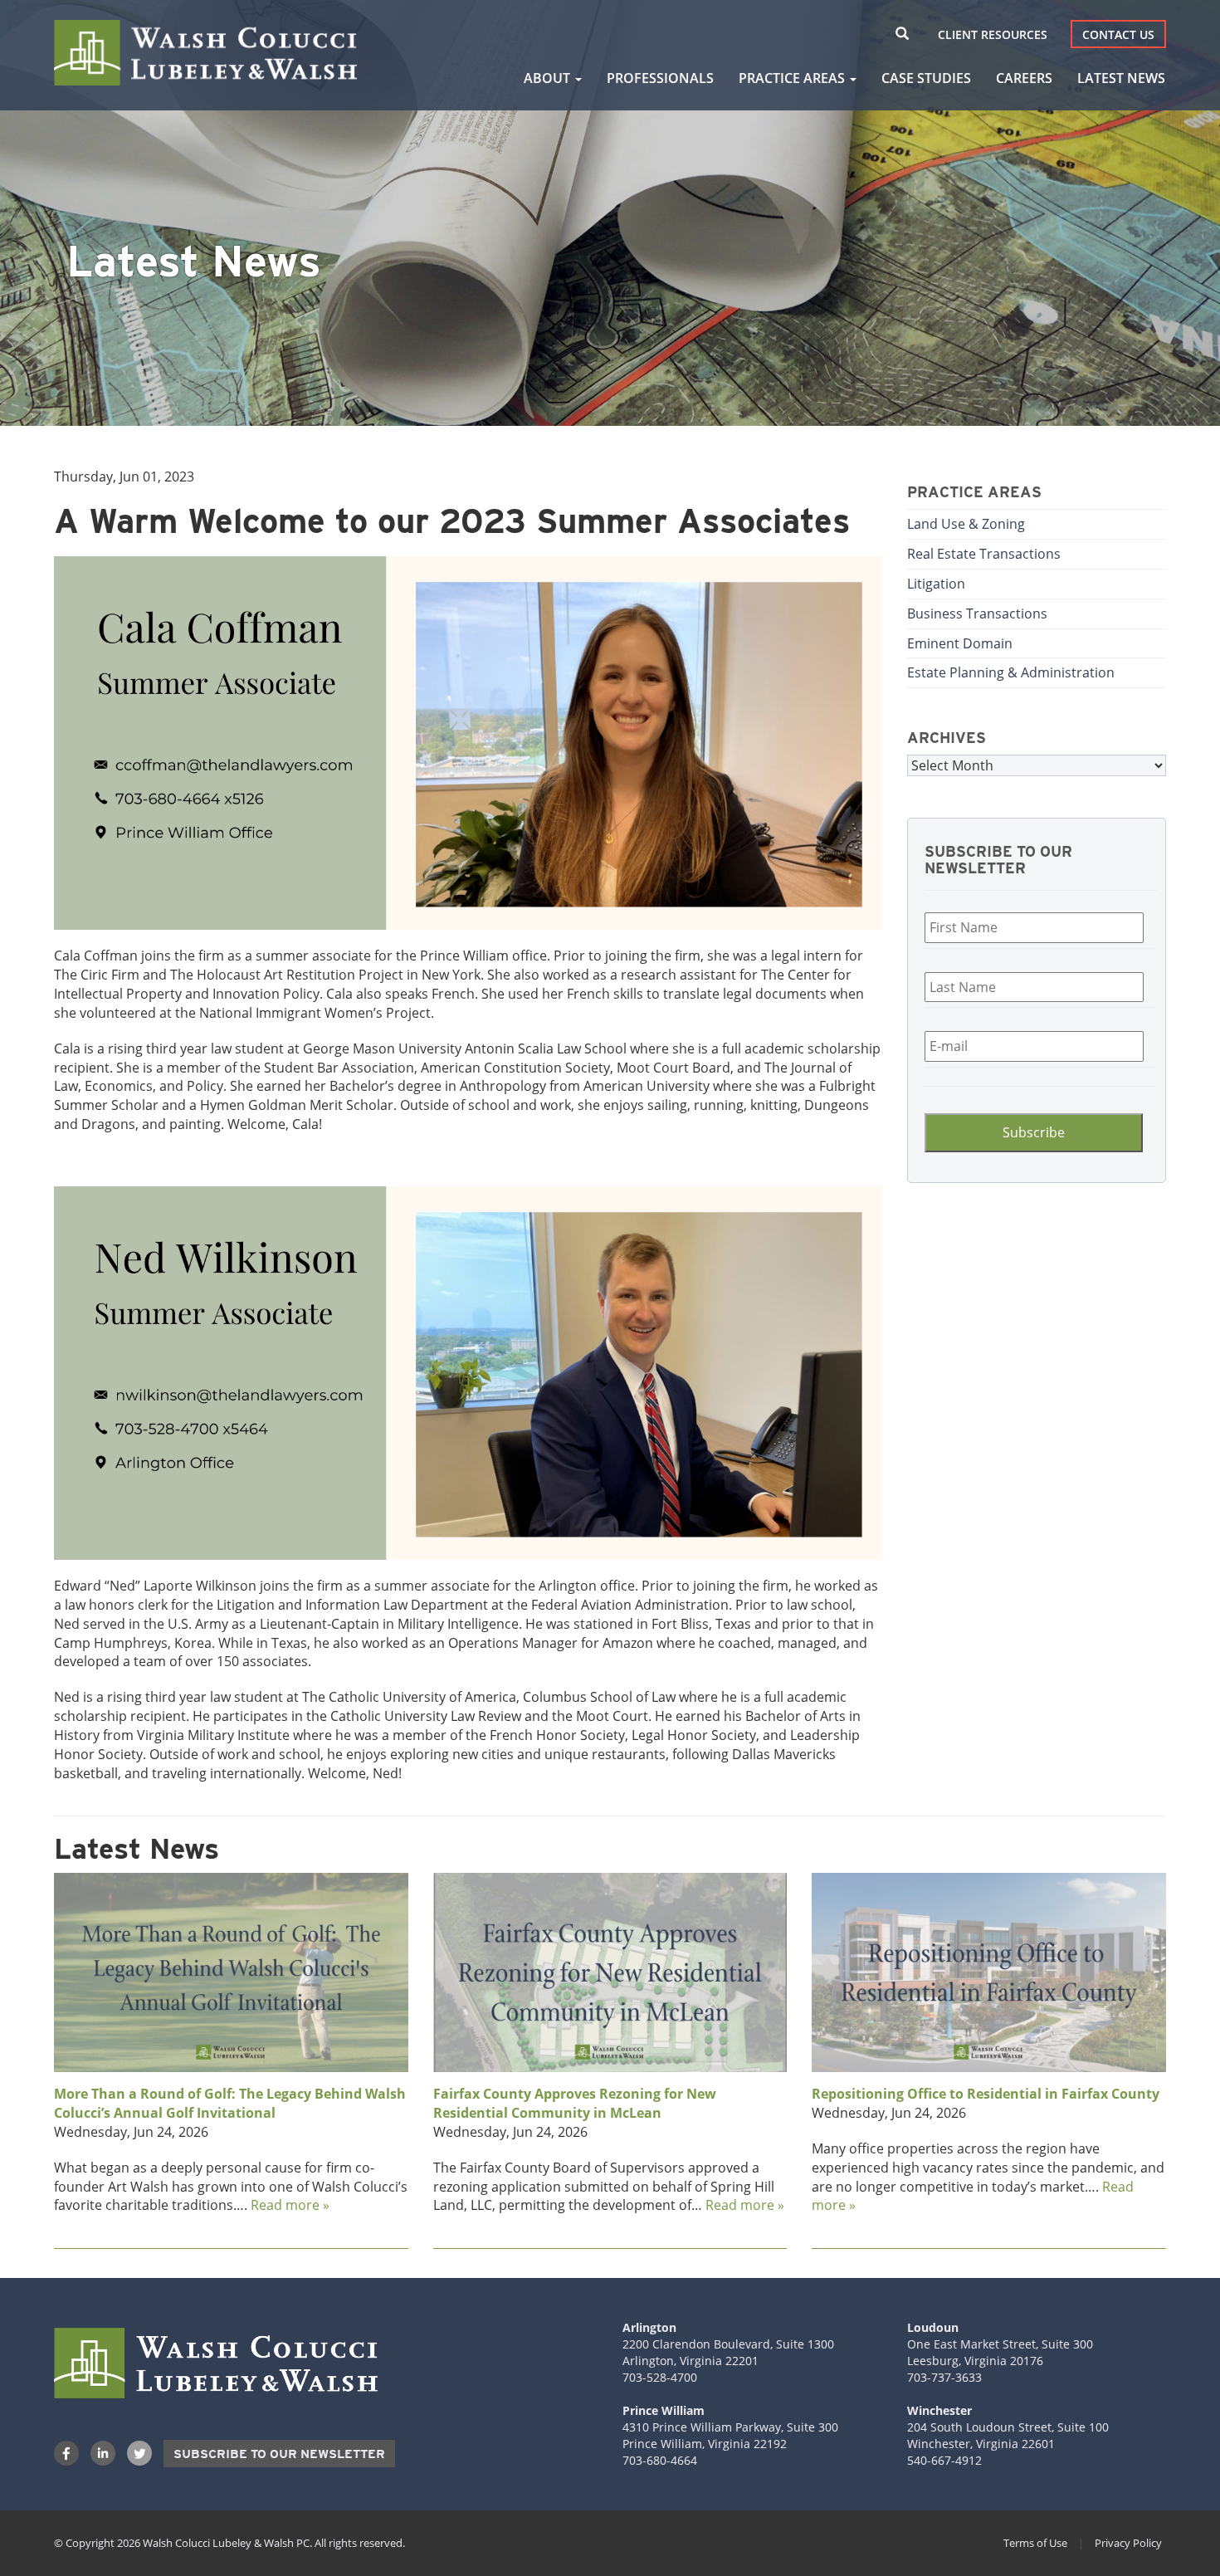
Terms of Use (1035, 2543)
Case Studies (926, 78)
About (549, 78)
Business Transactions (977, 613)
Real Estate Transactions (984, 554)
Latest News (1121, 78)
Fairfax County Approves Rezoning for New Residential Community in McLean (575, 2103)
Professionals (660, 78)
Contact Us (1118, 34)
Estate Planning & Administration (1011, 672)
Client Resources (993, 34)
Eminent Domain (960, 643)
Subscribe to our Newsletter (279, 2454)
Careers (1024, 78)
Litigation (936, 584)
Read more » (290, 2205)
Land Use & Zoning (966, 524)
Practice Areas (793, 78)
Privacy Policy (1128, 2543)
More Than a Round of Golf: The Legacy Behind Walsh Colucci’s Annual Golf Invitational (230, 2103)
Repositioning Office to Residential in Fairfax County (986, 2094)
